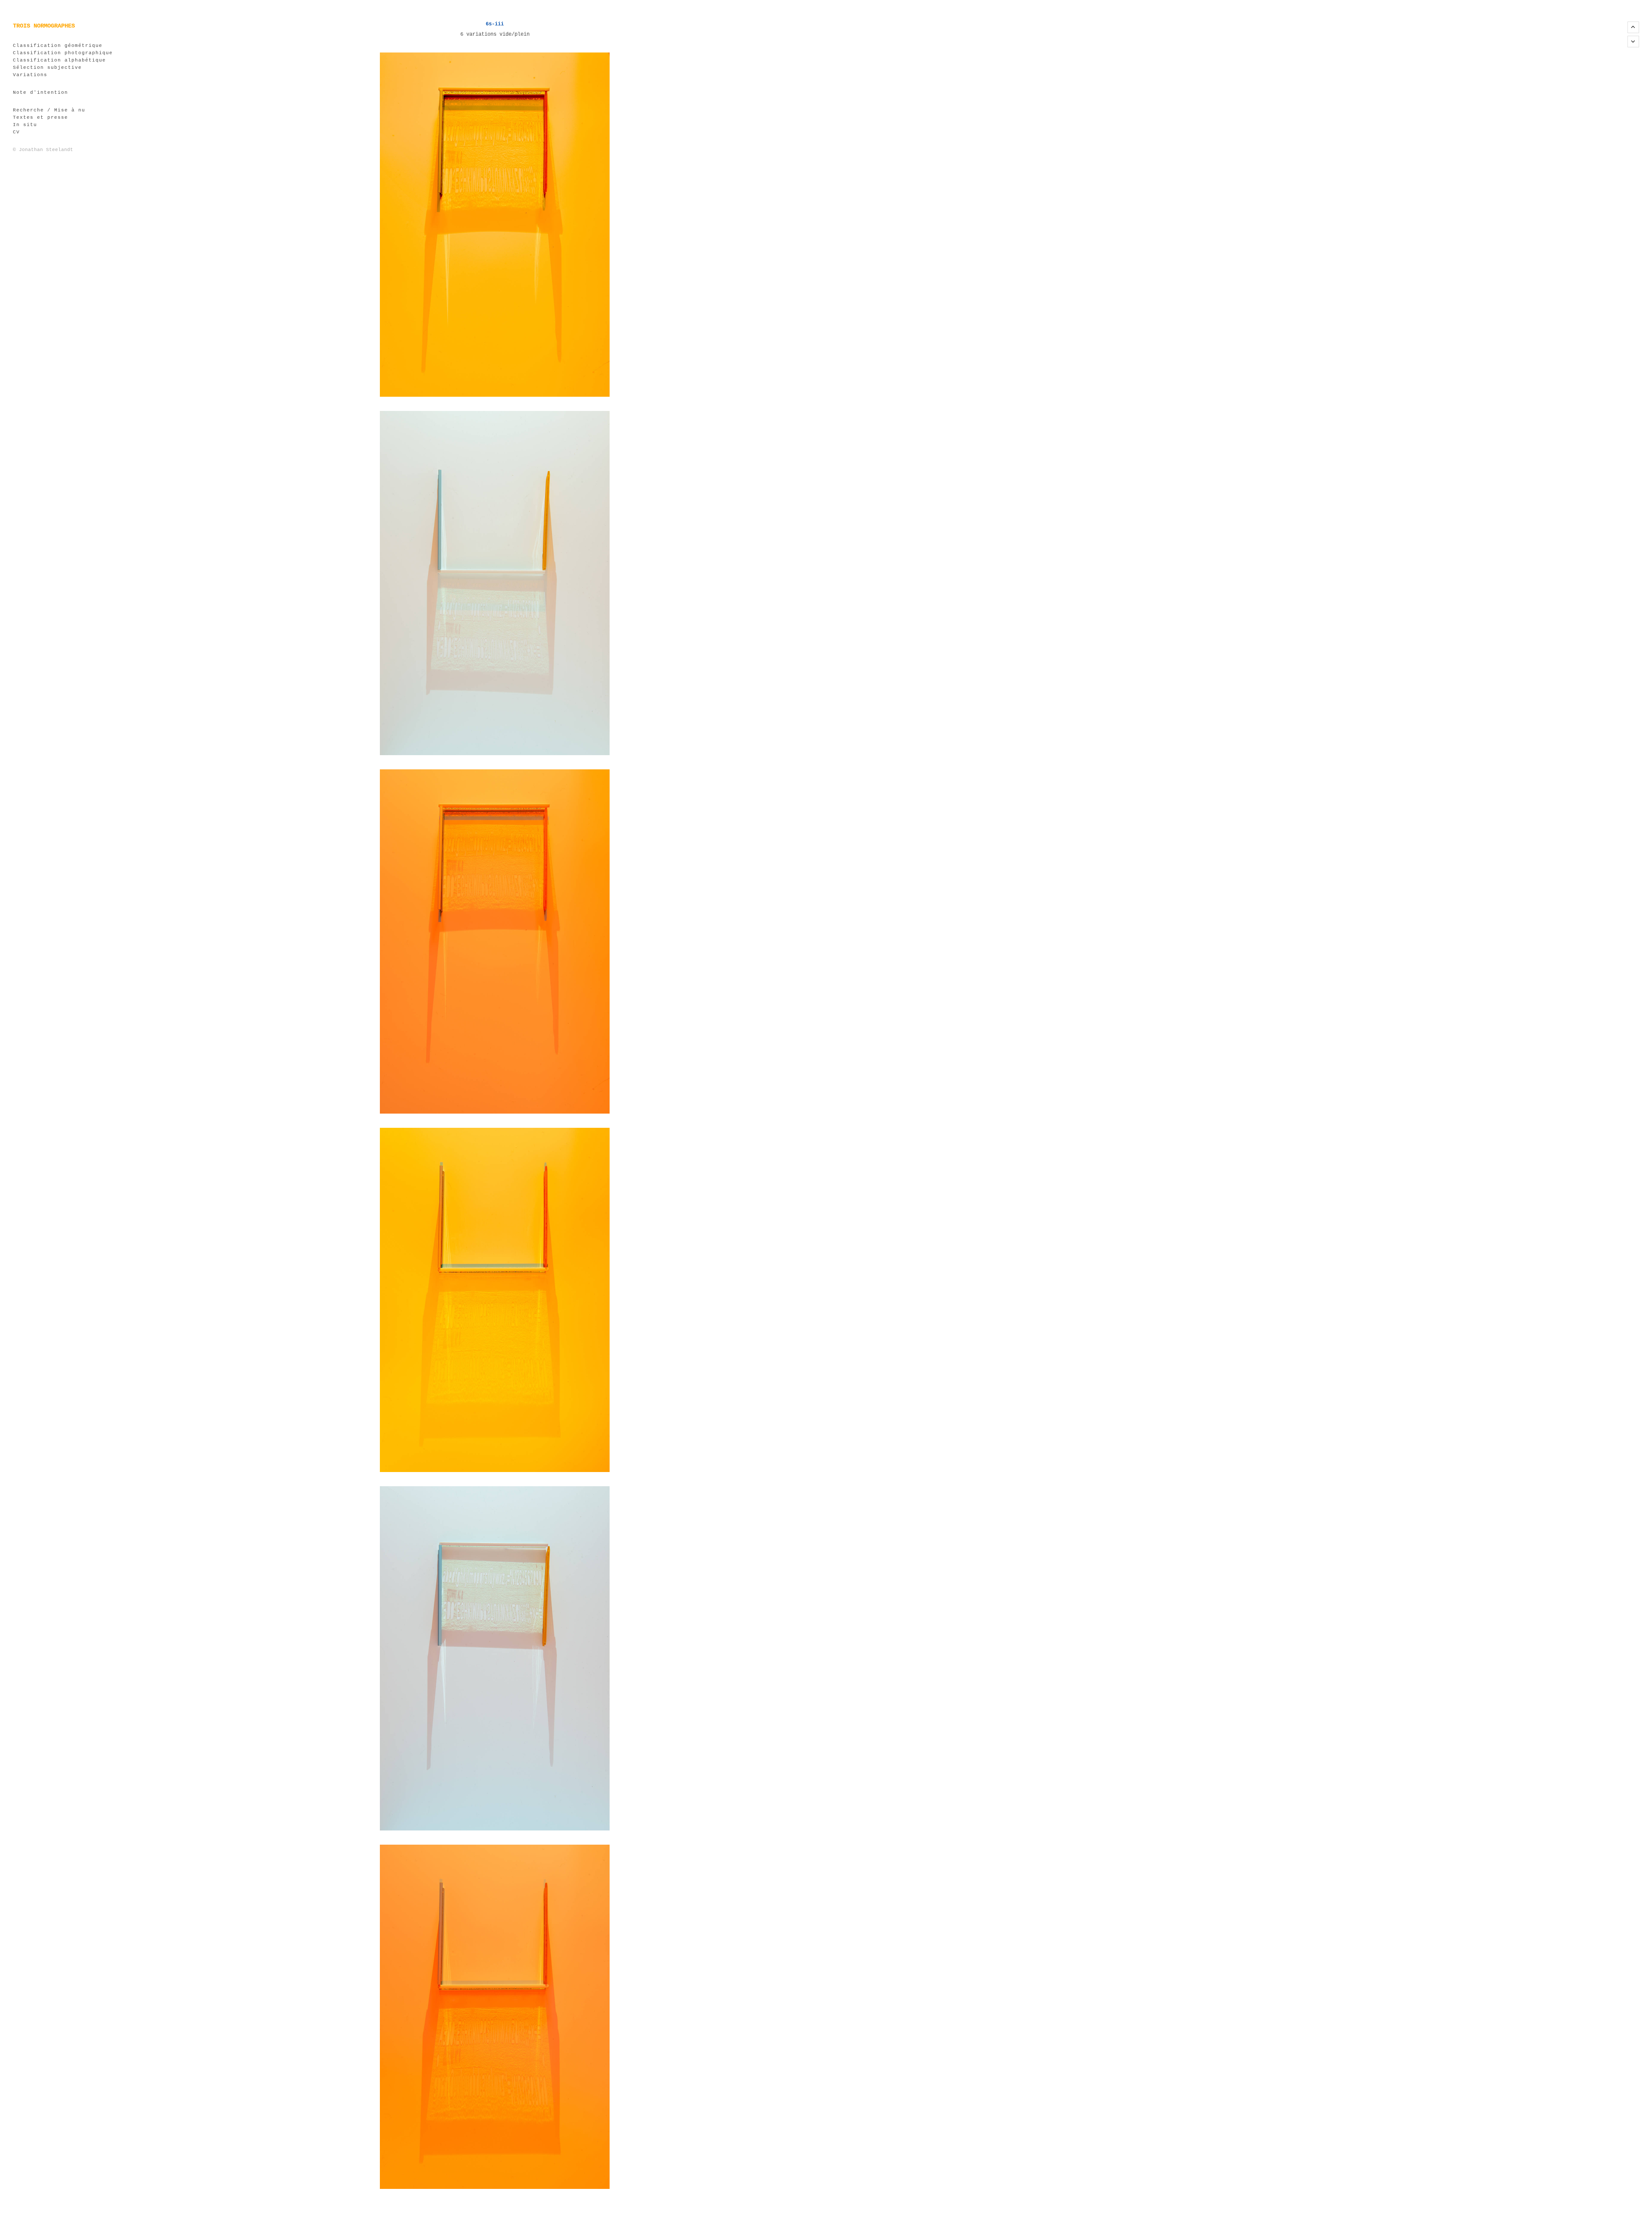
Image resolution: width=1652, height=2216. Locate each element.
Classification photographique (63, 53)
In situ (25, 125)
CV (16, 132)
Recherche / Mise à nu (49, 110)
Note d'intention (40, 93)
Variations (30, 75)
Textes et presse (40, 118)
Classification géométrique (58, 46)
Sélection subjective (47, 68)
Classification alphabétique (59, 60)
